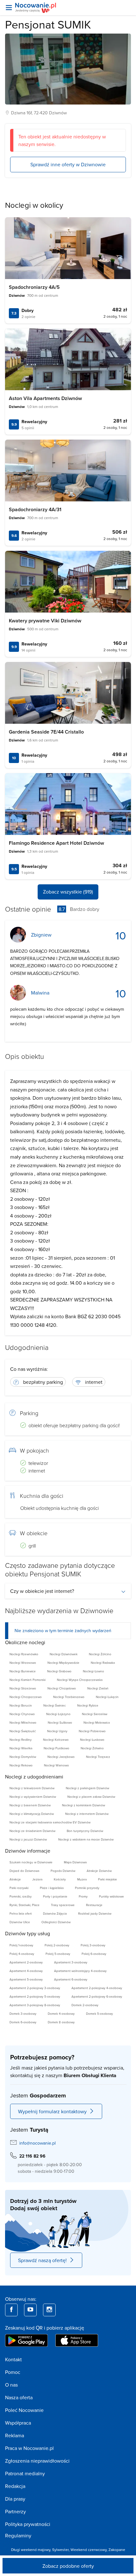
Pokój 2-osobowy (57, 1945)
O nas (11, 2385)
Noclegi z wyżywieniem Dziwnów (33, 1797)
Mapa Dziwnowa (75, 1862)
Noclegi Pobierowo (92, 1731)
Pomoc (13, 2372)
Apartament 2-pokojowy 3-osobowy (35, 1988)
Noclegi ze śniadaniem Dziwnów (32, 1831)
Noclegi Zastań (98, 1688)
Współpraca (18, 2423)
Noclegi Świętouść (23, 1731)
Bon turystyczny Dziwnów (85, 1831)
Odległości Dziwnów (56, 1922)
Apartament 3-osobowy (71, 1962)
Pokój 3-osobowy (93, 1945)
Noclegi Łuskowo (92, 1740)
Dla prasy (15, 2499)
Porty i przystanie (55, 1896)
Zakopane (117, 2550)
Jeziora (37, 1879)
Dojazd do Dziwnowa (24, 1871)
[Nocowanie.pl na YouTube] (30, 2310)
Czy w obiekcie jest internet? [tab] (42, 1591)
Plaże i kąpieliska (52, 1888)
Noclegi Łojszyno (58, 1714)
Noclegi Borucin (21, 1705)
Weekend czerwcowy (89, 2550)
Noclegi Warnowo (56, 1765)
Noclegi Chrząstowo (62, 1688)
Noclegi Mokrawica (97, 1722)
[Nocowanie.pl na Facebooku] (11, 2310)
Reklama (15, 2435)
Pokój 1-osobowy (21, 1945)
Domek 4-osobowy (61, 2013)
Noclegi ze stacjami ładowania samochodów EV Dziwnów (50, 1822)
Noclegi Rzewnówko (24, 1654)
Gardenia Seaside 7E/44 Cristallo (46, 732)
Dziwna (18, 113)
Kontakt (13, 2359)
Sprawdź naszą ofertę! (42, 2260)
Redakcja (15, 2486)
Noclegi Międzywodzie (63, 1663)
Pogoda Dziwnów (63, 1871)
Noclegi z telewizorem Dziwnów (32, 1788)
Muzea (82, 1879)
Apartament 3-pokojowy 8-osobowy (35, 2005)
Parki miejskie (108, 1879)
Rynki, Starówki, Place (25, 1905)
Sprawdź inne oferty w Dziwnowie (68, 164)
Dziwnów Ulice (20, 1922)
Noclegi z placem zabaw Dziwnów (91, 1797)
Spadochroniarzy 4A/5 (34, 287)
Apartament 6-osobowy (71, 1979)
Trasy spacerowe (63, 1905)
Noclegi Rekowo (21, 1765)
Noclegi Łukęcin (107, 1697)
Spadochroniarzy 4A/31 (35, 509)
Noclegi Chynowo (22, 1714)
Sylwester (60, 2550)
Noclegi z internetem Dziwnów (87, 1814)
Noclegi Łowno (93, 1671)
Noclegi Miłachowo (23, 1722)
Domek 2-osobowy (85, 2005)
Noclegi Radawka (103, 1663)
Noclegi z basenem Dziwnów (30, 1805)
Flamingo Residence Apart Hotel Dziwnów (56, 843)
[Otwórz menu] (9, 8)
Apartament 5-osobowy (26, 1979)
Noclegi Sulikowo (60, 1722)
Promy (83, 1896)
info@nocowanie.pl (37, 2143)
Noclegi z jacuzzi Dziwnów (28, 1839)
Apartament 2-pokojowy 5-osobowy (35, 1996)
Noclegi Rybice (88, 1705)
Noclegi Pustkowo (56, 1748)
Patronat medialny (25, 2473)
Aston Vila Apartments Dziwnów (45, 398)
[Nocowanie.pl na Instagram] (49, 2310)
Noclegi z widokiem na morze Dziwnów (86, 1839)
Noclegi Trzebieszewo (69, 1697)
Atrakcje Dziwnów (99, 1871)
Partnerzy (15, 2511)
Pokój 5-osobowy (58, 1954)
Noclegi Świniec (55, 1705)
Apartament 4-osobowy (26, 1971)
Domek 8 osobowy (61, 2022)
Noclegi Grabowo (59, 1671)
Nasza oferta (19, 2397)
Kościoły (60, 1879)
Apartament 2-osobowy (26, 1962)
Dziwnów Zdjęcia (55, 1913)
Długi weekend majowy (31, 2550)
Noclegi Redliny (21, 1740)
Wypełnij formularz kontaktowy (52, 2111)
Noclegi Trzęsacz (98, 1757)
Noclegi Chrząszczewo (26, 1697)
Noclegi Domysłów (23, 1757)
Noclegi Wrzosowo (23, 1663)
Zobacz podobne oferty (68, 2566)
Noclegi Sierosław (95, 1714)
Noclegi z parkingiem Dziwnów (87, 1788)
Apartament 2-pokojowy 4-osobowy (97, 1988)
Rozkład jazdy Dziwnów (95, 1913)
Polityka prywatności (28, 2524)
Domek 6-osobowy (23, 2022)
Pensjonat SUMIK (48, 24)
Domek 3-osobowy (23, 2013)
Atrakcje (15, 1879)
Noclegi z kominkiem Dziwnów (83, 1805)
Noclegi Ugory (57, 1731)
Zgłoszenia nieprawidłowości (37, 2461)
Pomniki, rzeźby (21, 1896)
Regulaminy (18, 2535)
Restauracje (94, 1905)
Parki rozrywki (19, 1888)
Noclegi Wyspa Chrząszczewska (80, 1680)
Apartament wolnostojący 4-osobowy (80, 1971)
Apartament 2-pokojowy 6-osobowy (97, 1996)
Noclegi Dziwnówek (64, 1654)
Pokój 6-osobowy (94, 1954)
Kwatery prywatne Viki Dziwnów (45, 621)
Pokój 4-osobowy (22, 1954)
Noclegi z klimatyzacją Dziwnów (32, 1814)
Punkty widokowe (111, 1896)
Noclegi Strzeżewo (23, 1688)
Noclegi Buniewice (23, 1671)
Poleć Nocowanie (24, 2410)
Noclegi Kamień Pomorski (28, 1680)
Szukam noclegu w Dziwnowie (31, 1862)
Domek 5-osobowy (99, 2013)
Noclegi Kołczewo (56, 1740)
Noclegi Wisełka (21, 1748)
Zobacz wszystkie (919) (68, 892)
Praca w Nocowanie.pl (29, 2448)
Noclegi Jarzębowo (61, 1757)
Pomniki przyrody (87, 1888)
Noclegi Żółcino (100, 1654)
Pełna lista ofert (21, 1913)
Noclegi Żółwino (92, 1748)
